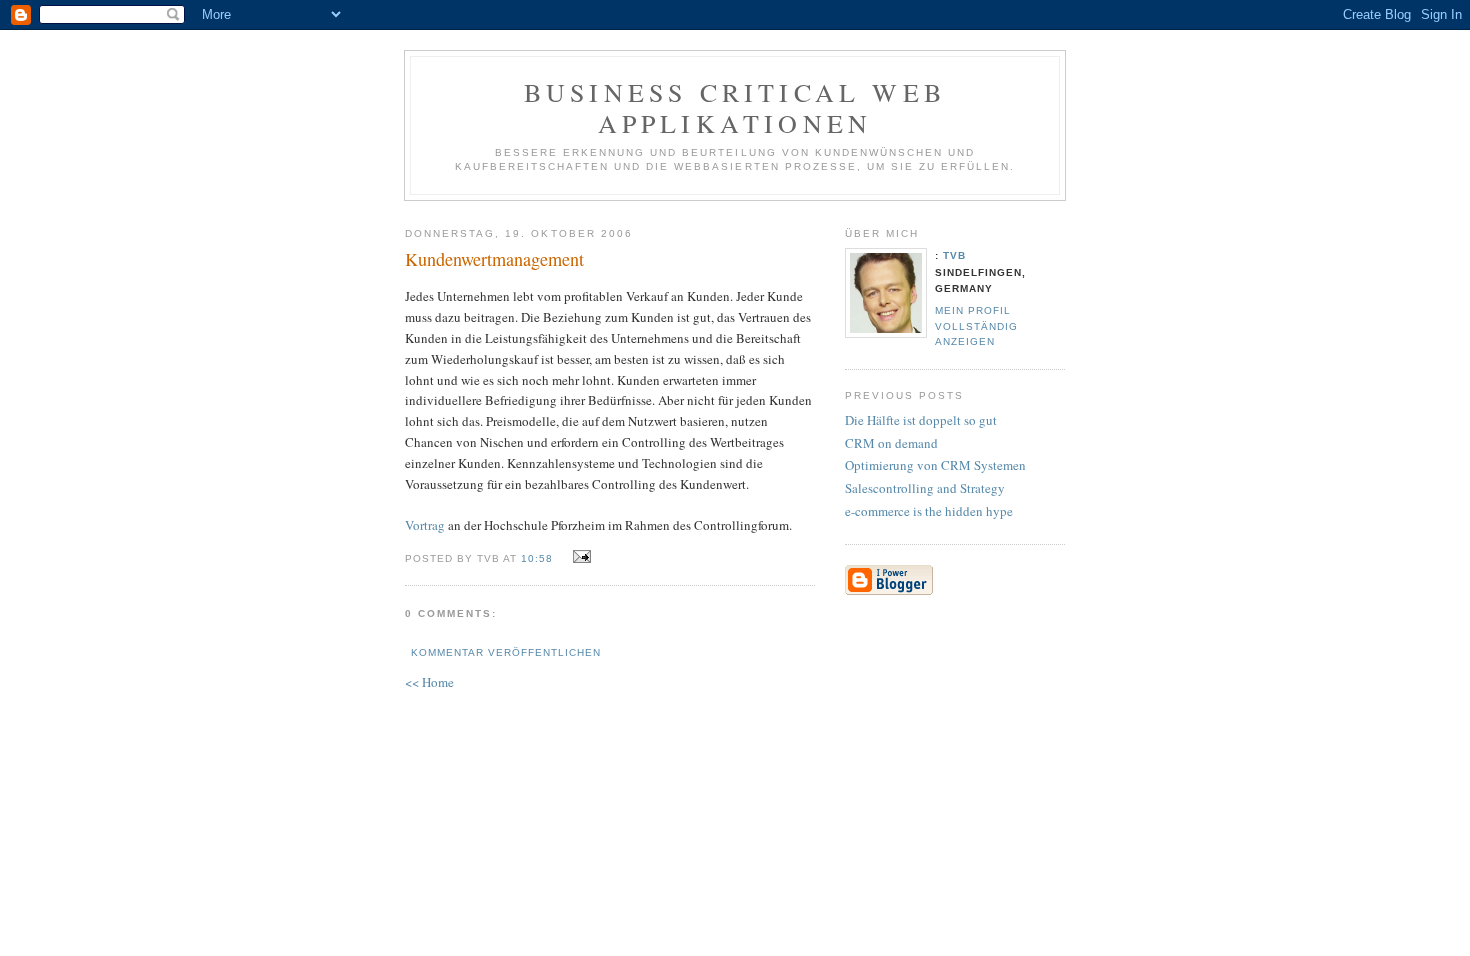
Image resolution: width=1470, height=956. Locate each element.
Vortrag (426, 525)
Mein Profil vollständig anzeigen (976, 325)
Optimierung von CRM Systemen (935, 465)
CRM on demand (891, 443)
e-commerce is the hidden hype (929, 511)
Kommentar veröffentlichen (506, 652)
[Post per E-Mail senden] (578, 557)
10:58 (537, 558)
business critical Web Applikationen (735, 107)
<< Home (429, 682)
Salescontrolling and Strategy (925, 488)
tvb (954, 255)
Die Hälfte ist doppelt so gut (921, 420)
